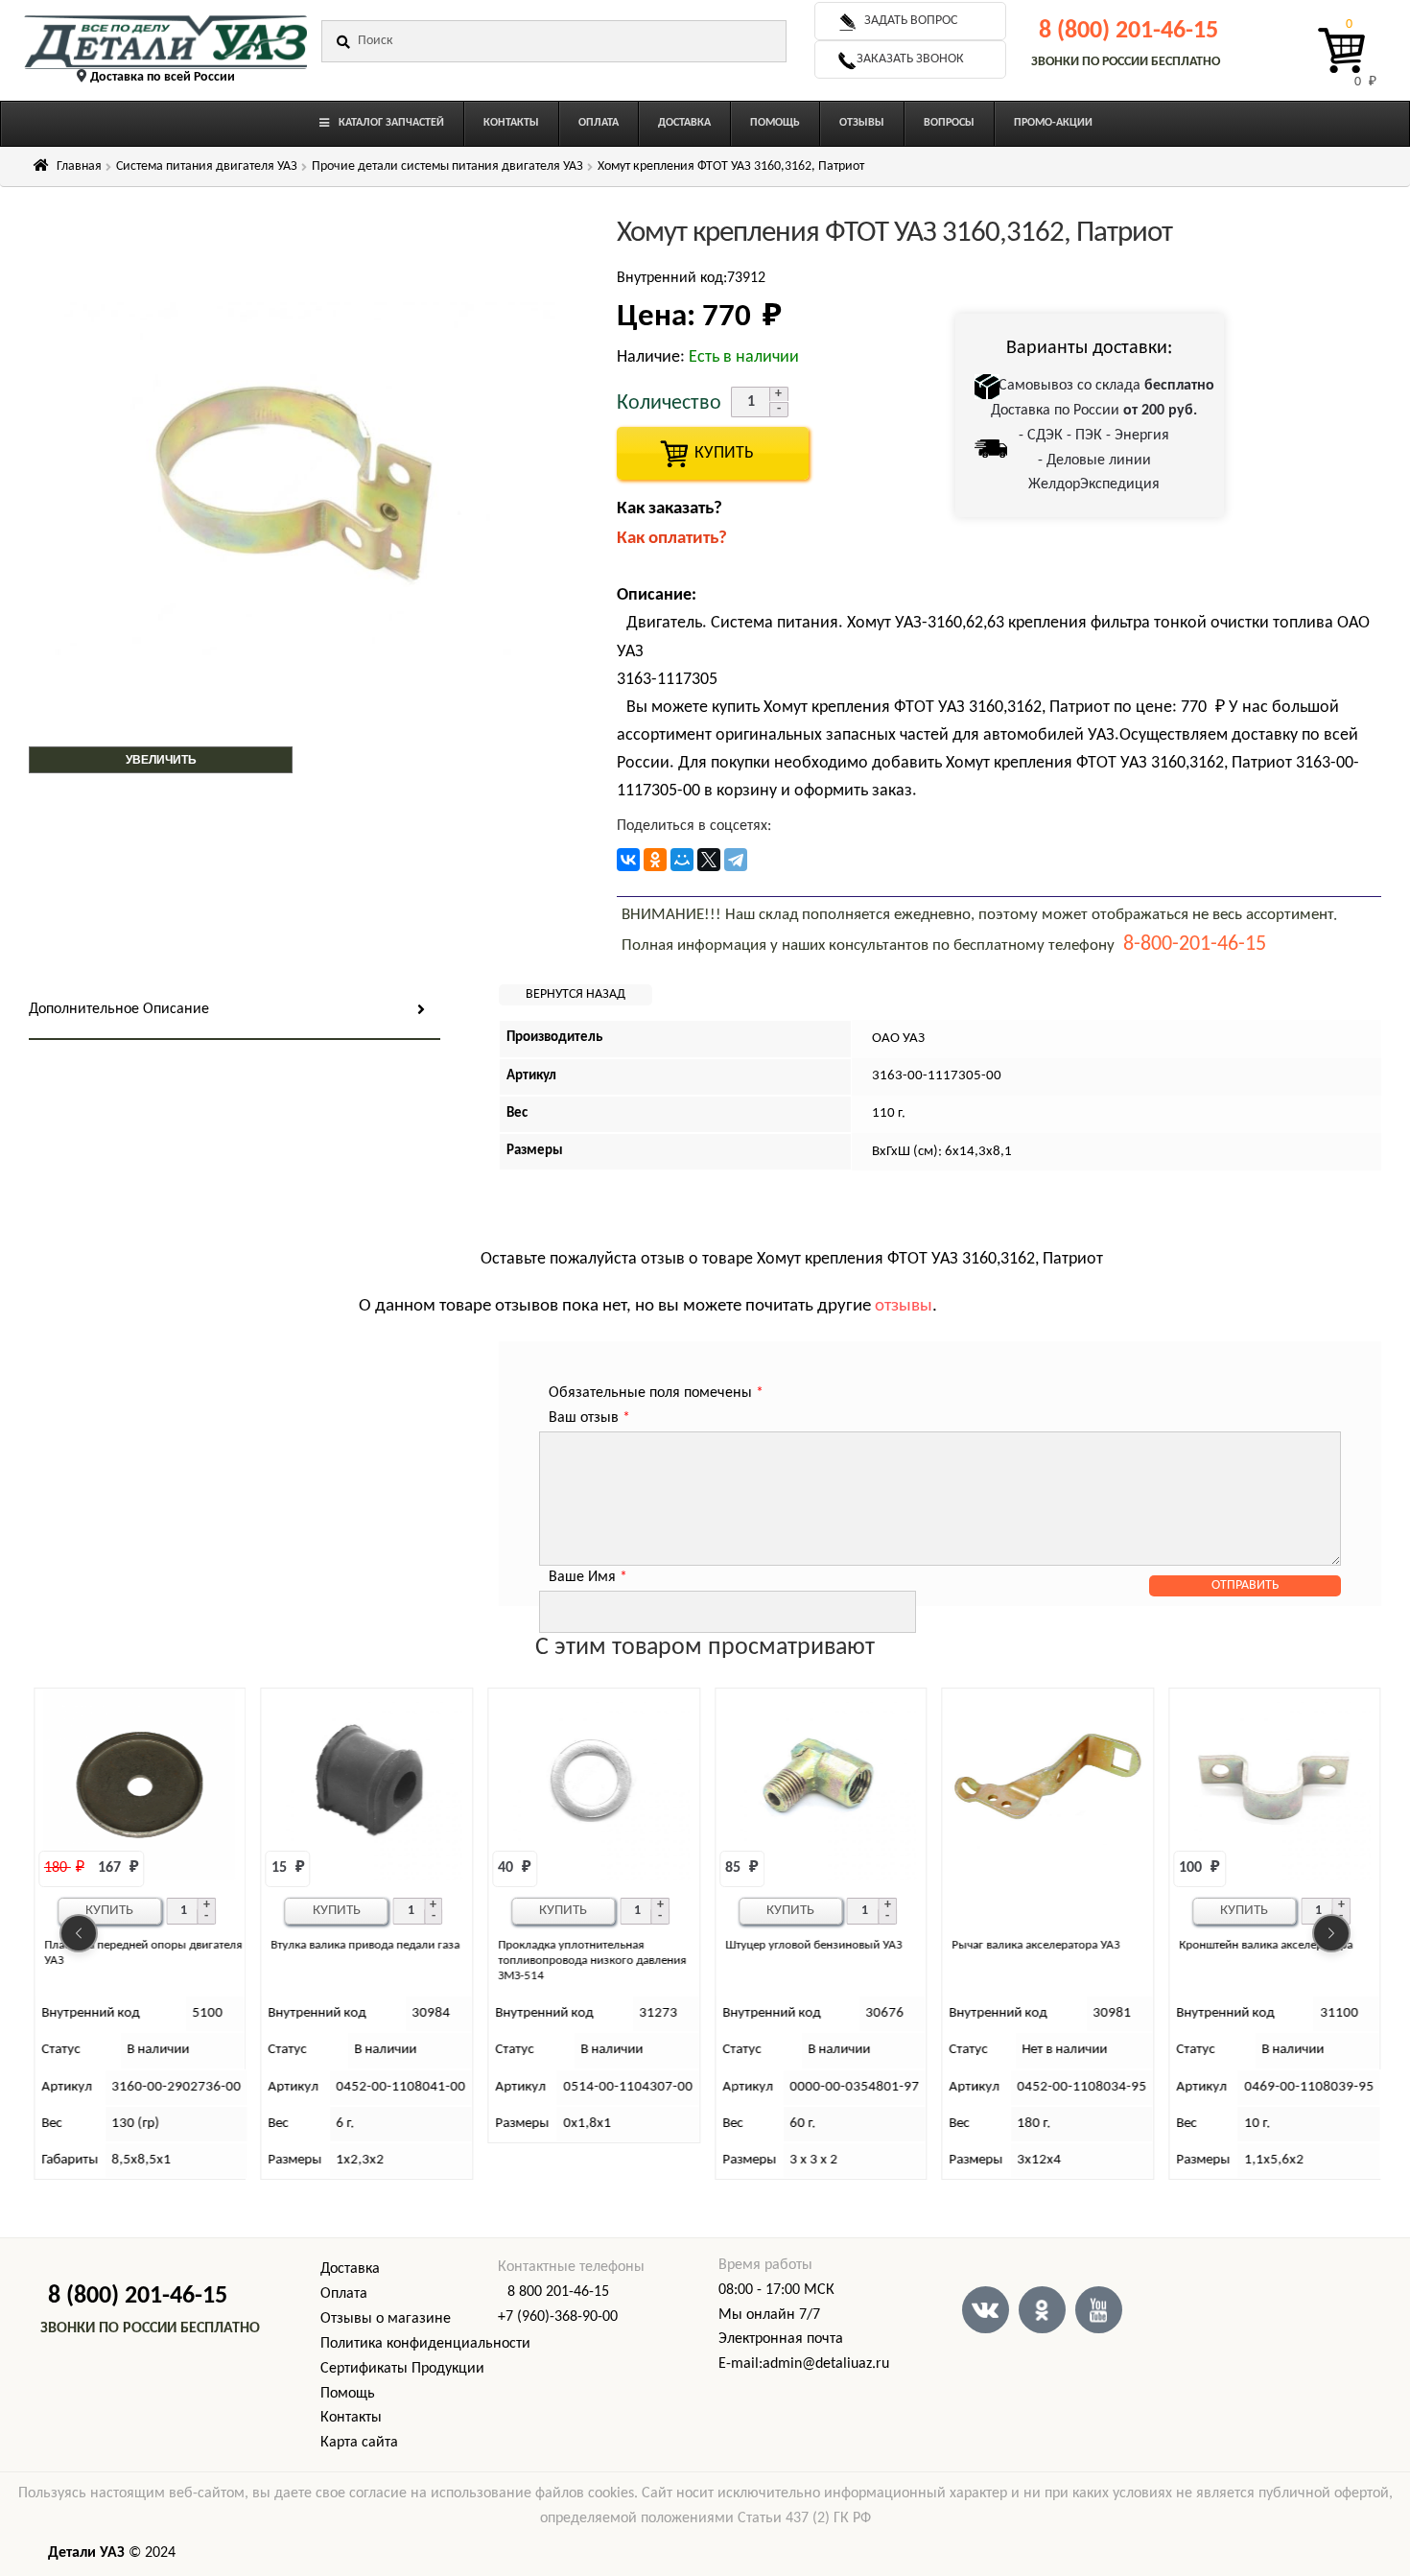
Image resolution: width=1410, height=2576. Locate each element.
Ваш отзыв (589, 1418)
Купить (109, 1911)
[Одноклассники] (655, 860)
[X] (709, 860)
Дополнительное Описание (119, 1009)
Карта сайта (359, 2443)
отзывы (904, 1306)
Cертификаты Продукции (402, 2369)
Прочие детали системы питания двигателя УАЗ (447, 166)
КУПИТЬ (713, 453)
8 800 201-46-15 (558, 2292)
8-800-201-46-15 (1195, 945)
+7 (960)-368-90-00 (558, 2317)
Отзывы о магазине (386, 2319)
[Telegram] (736, 860)
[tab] (235, 1011)
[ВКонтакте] (628, 860)
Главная (79, 166)
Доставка (350, 2269)
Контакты (351, 2418)
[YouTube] (1099, 2310)
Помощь (348, 2394)
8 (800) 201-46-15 (1128, 31)
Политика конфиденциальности (425, 2344)
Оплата (344, 2294)
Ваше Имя (588, 1577)
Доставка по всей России (163, 77)
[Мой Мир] (682, 860)
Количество (669, 403)
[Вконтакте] (986, 2310)
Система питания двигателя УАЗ (207, 166)
